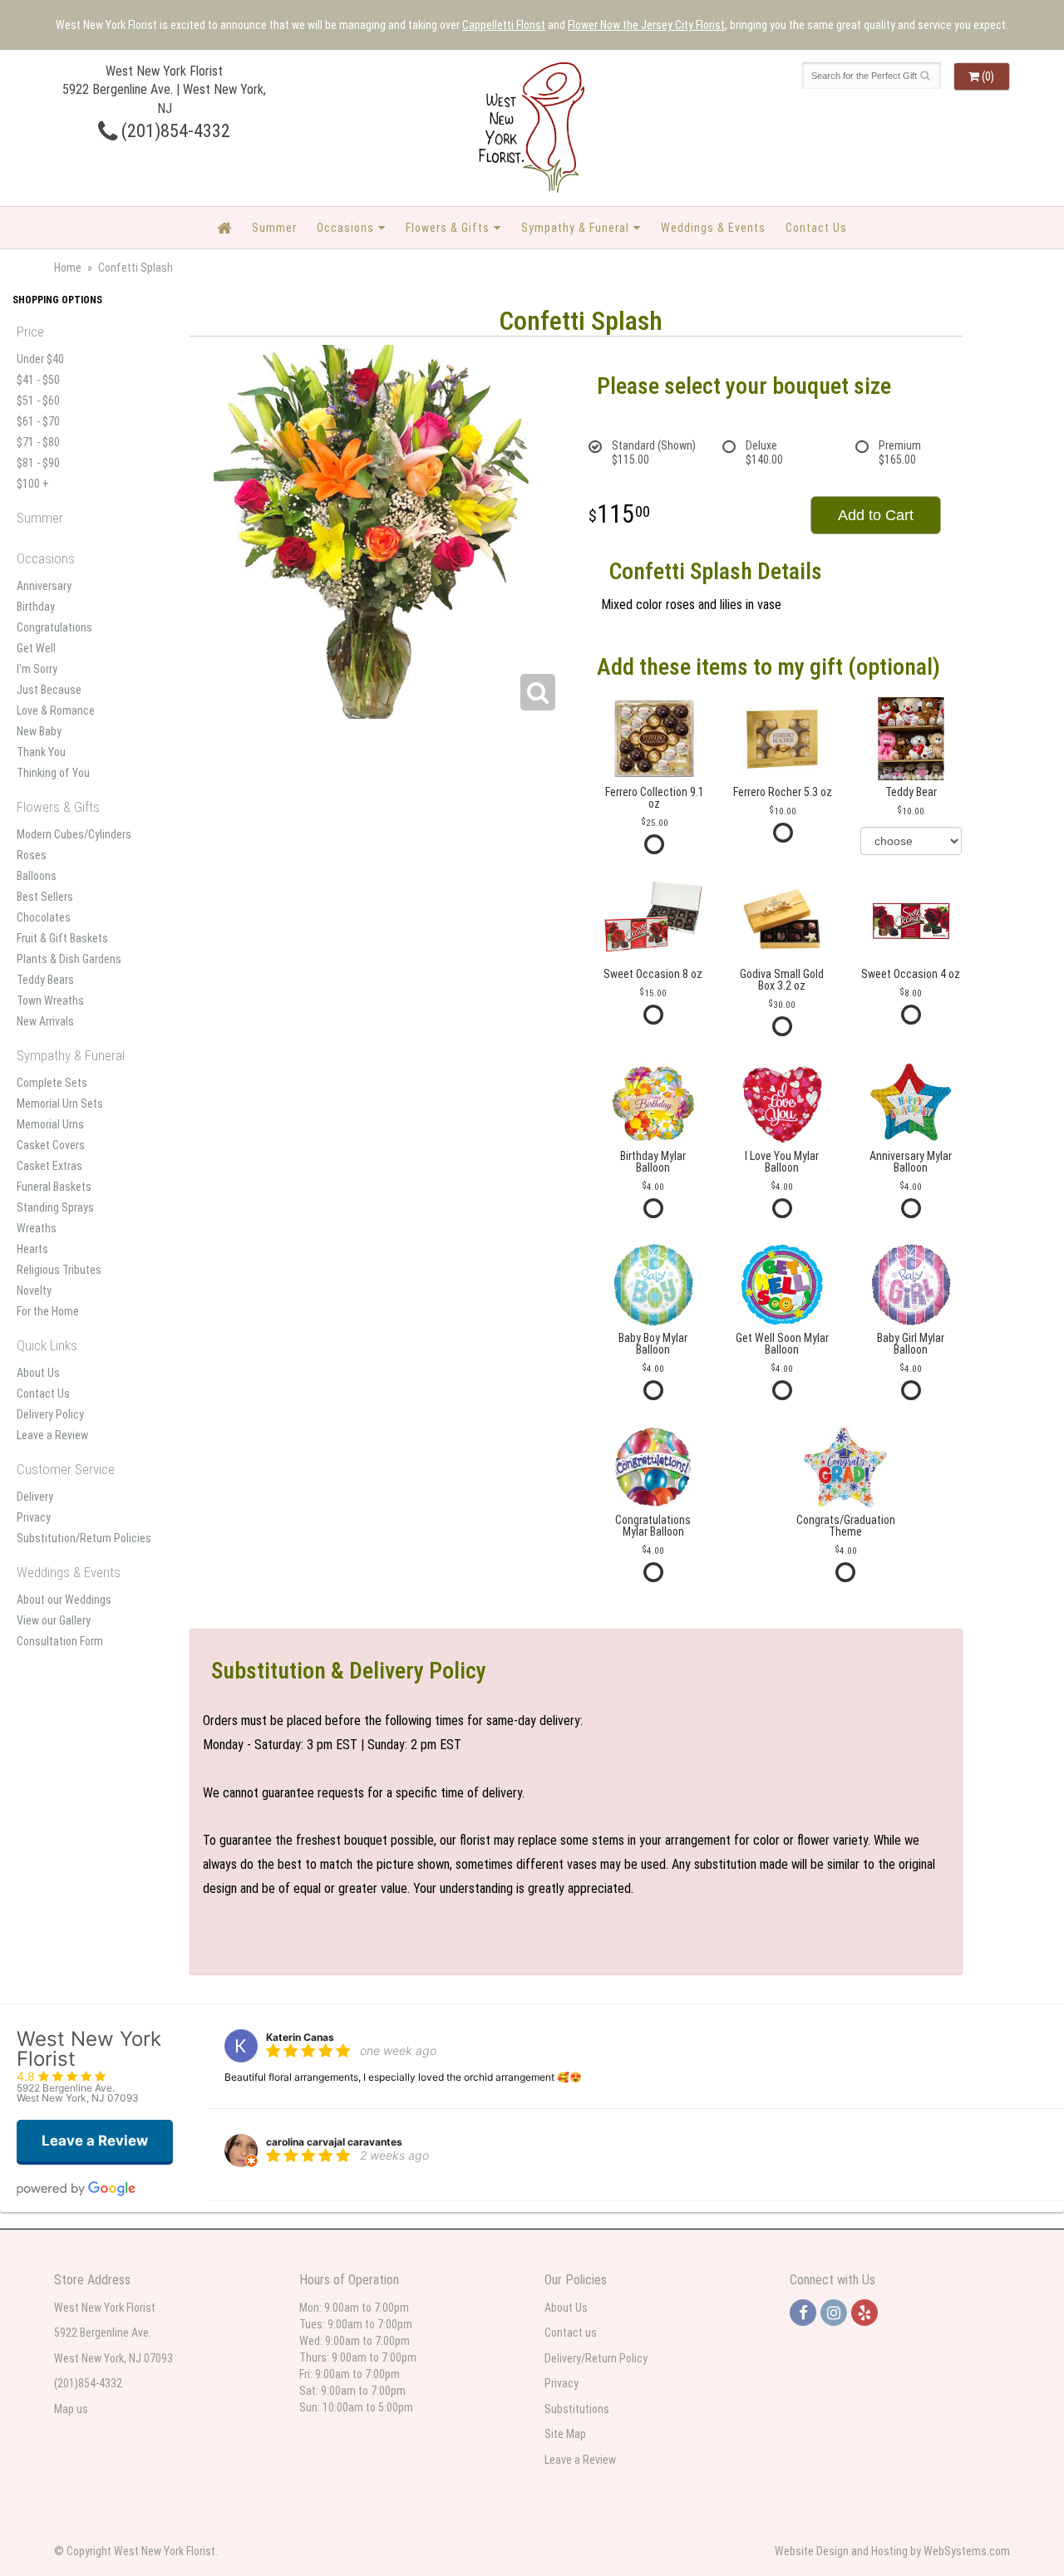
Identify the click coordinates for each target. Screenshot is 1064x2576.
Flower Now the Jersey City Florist (646, 25)
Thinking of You (53, 773)
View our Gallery (54, 1620)
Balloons (37, 876)
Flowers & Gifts (448, 228)
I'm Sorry (37, 669)
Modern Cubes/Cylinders (74, 834)
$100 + (33, 484)
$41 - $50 (38, 380)
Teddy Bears (45, 980)
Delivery (35, 1497)
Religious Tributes (59, 1270)
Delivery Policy (50, 1414)
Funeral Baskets (54, 1187)
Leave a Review (52, 1435)
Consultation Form (60, 1641)
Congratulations (54, 627)
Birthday (36, 607)
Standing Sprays (55, 1207)
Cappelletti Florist (504, 25)
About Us (38, 1373)
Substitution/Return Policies (84, 1538)
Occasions (345, 228)
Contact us (571, 2333)
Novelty (34, 1290)
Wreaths (37, 1228)
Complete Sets (52, 1083)
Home (68, 268)
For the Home (48, 1311)
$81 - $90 (38, 463)
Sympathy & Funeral (575, 228)
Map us (71, 2409)
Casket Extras (49, 1166)
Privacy (34, 1517)
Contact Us (816, 228)
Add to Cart (876, 515)
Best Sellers (45, 897)
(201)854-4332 (174, 130)
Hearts (32, 1249)
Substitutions (577, 2409)
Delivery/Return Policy (596, 2358)
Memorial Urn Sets (60, 1104)
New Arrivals (45, 1021)
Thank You (41, 752)
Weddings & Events (713, 228)
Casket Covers (51, 1145)
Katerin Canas (300, 2037)
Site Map (565, 2434)
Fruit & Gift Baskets (62, 938)
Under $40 (40, 359)
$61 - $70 (38, 421)
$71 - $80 (38, 442)
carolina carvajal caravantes (334, 2142)
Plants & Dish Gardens (69, 959)
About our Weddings (64, 1600)
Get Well (36, 648)
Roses (32, 855)
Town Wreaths (50, 1000)
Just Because (49, 690)
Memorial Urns (50, 1124)
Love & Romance (56, 710)
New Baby (39, 731)
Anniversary (44, 586)
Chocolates (44, 917)
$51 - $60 (38, 401)
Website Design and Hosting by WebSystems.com (892, 2551)
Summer (274, 228)
